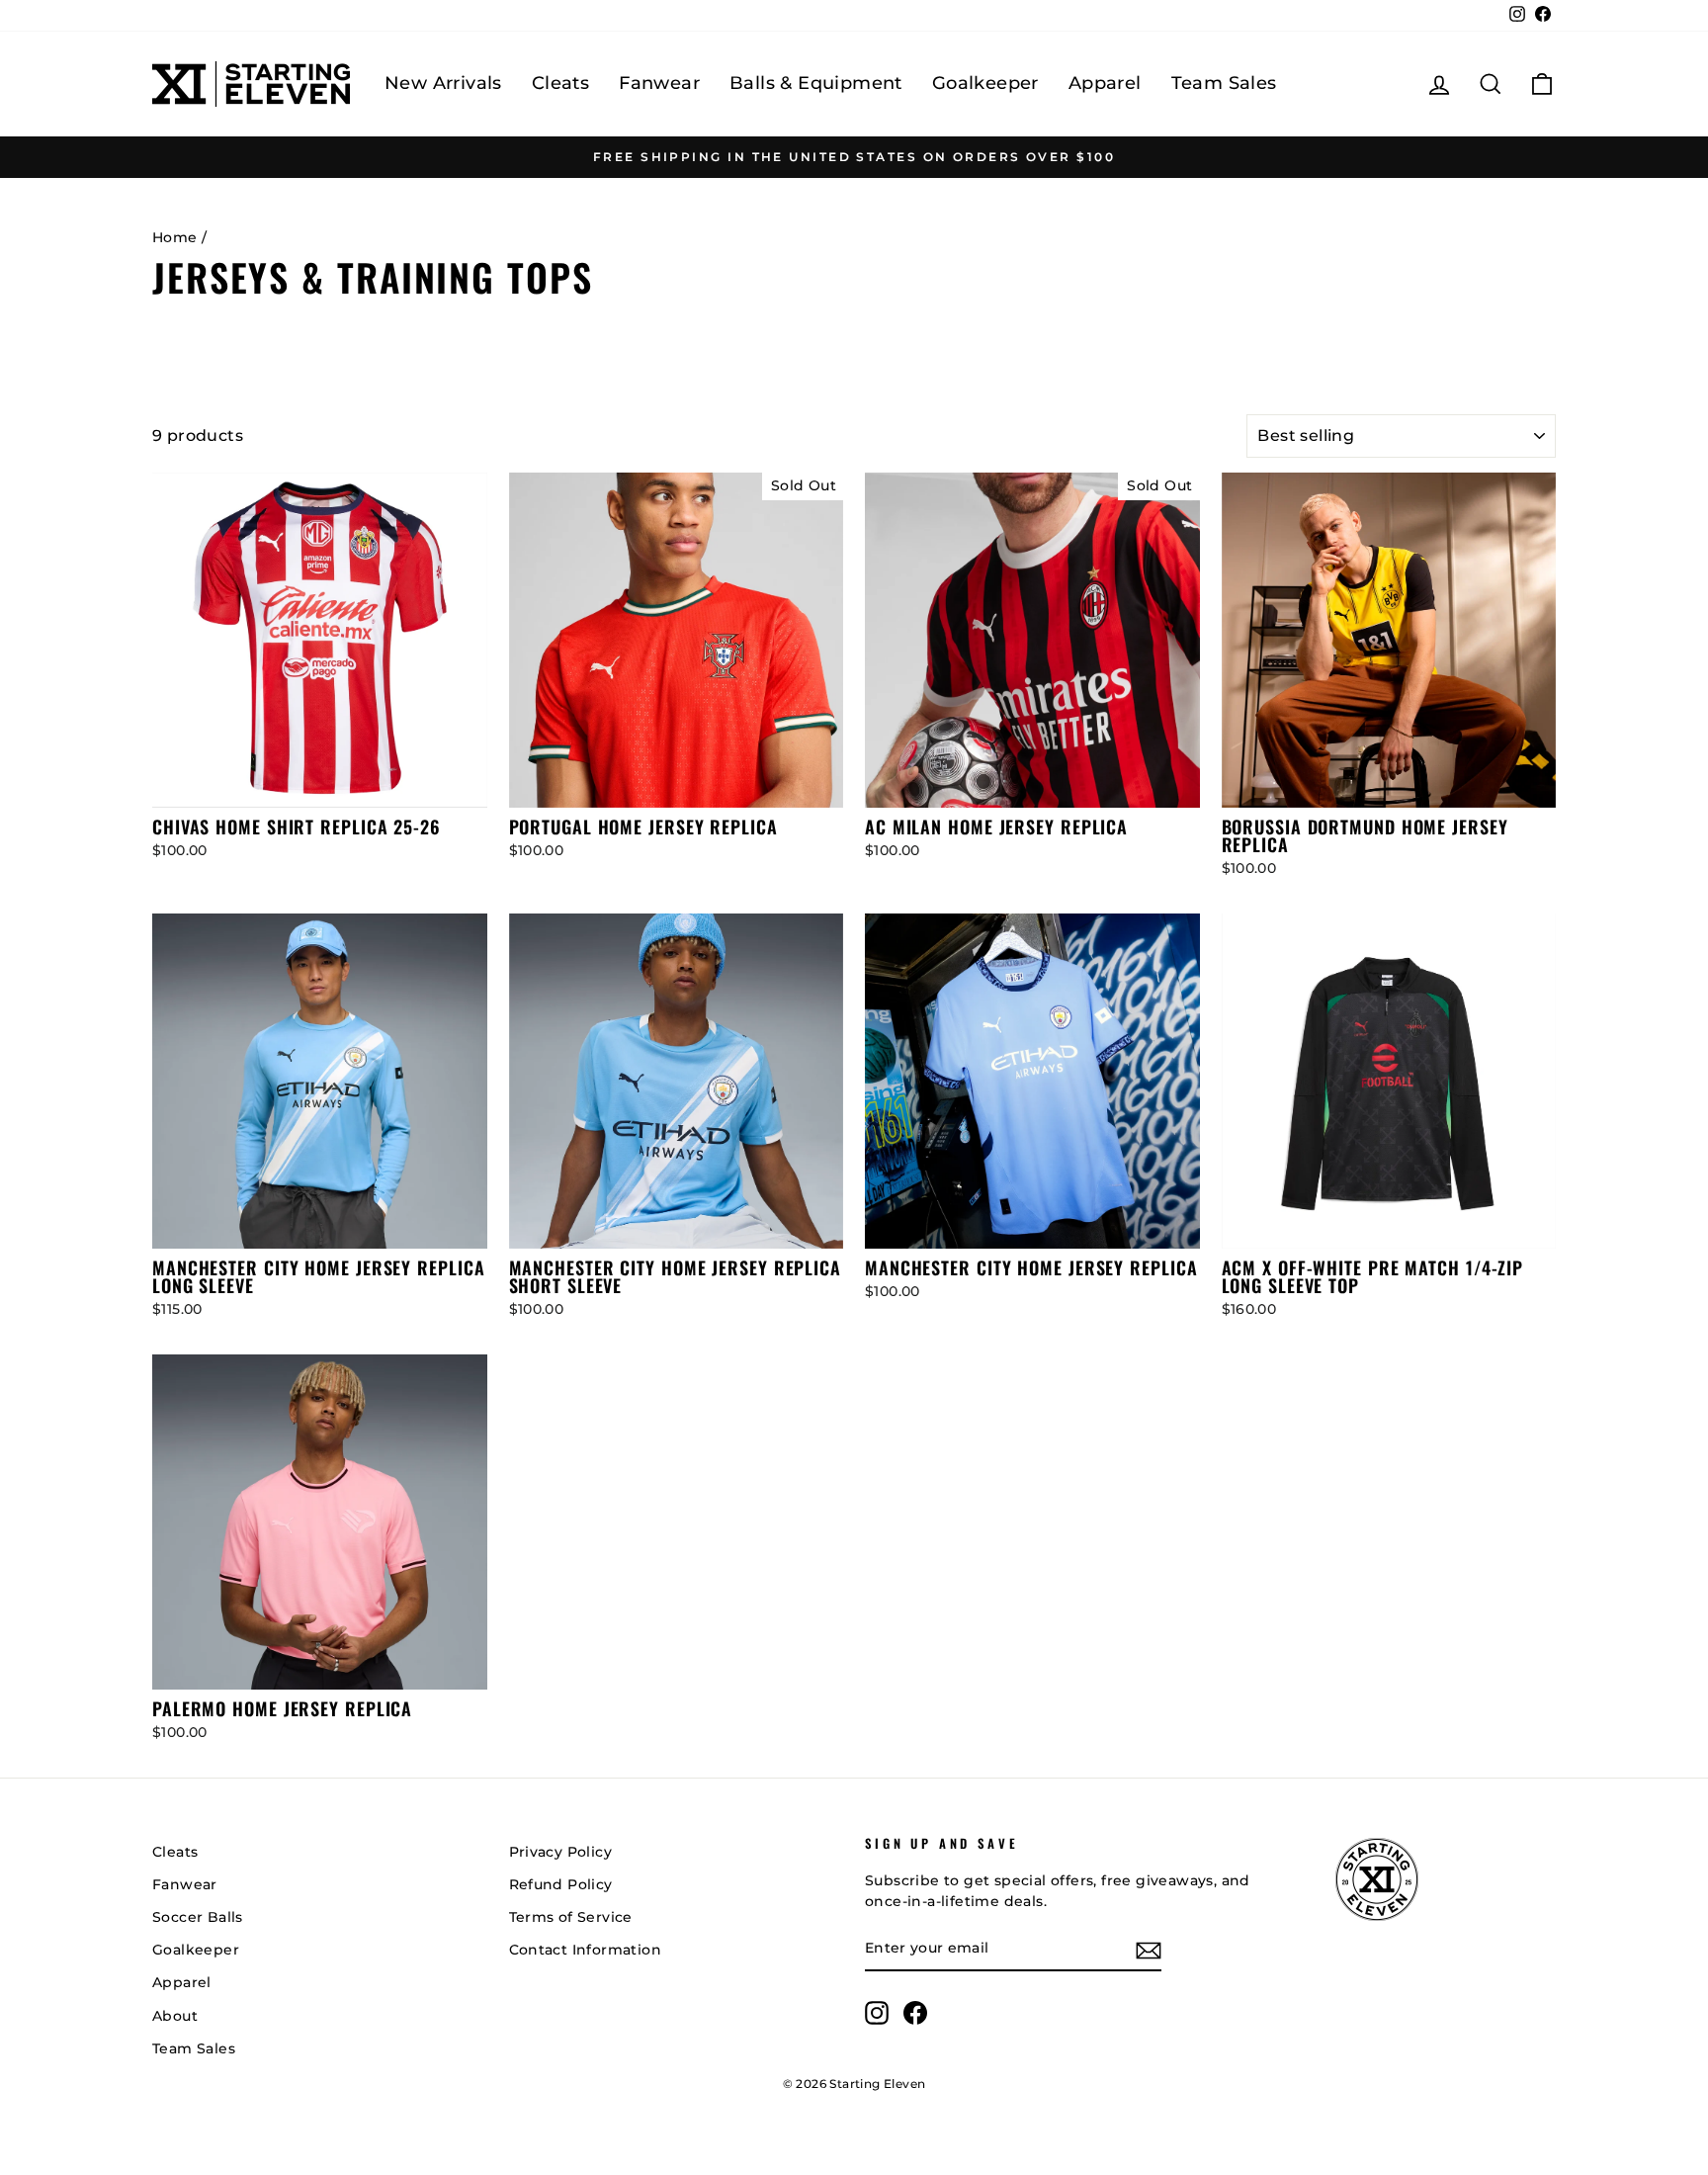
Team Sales (1224, 83)
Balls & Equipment (816, 83)
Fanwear (659, 83)
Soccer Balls (198, 1917)
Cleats (560, 83)
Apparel (1105, 83)
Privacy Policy (561, 1852)
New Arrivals (443, 83)
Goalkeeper (985, 83)
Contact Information (586, 1950)
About (175, 2016)
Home (175, 237)
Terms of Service (571, 1917)
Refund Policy (561, 1884)
